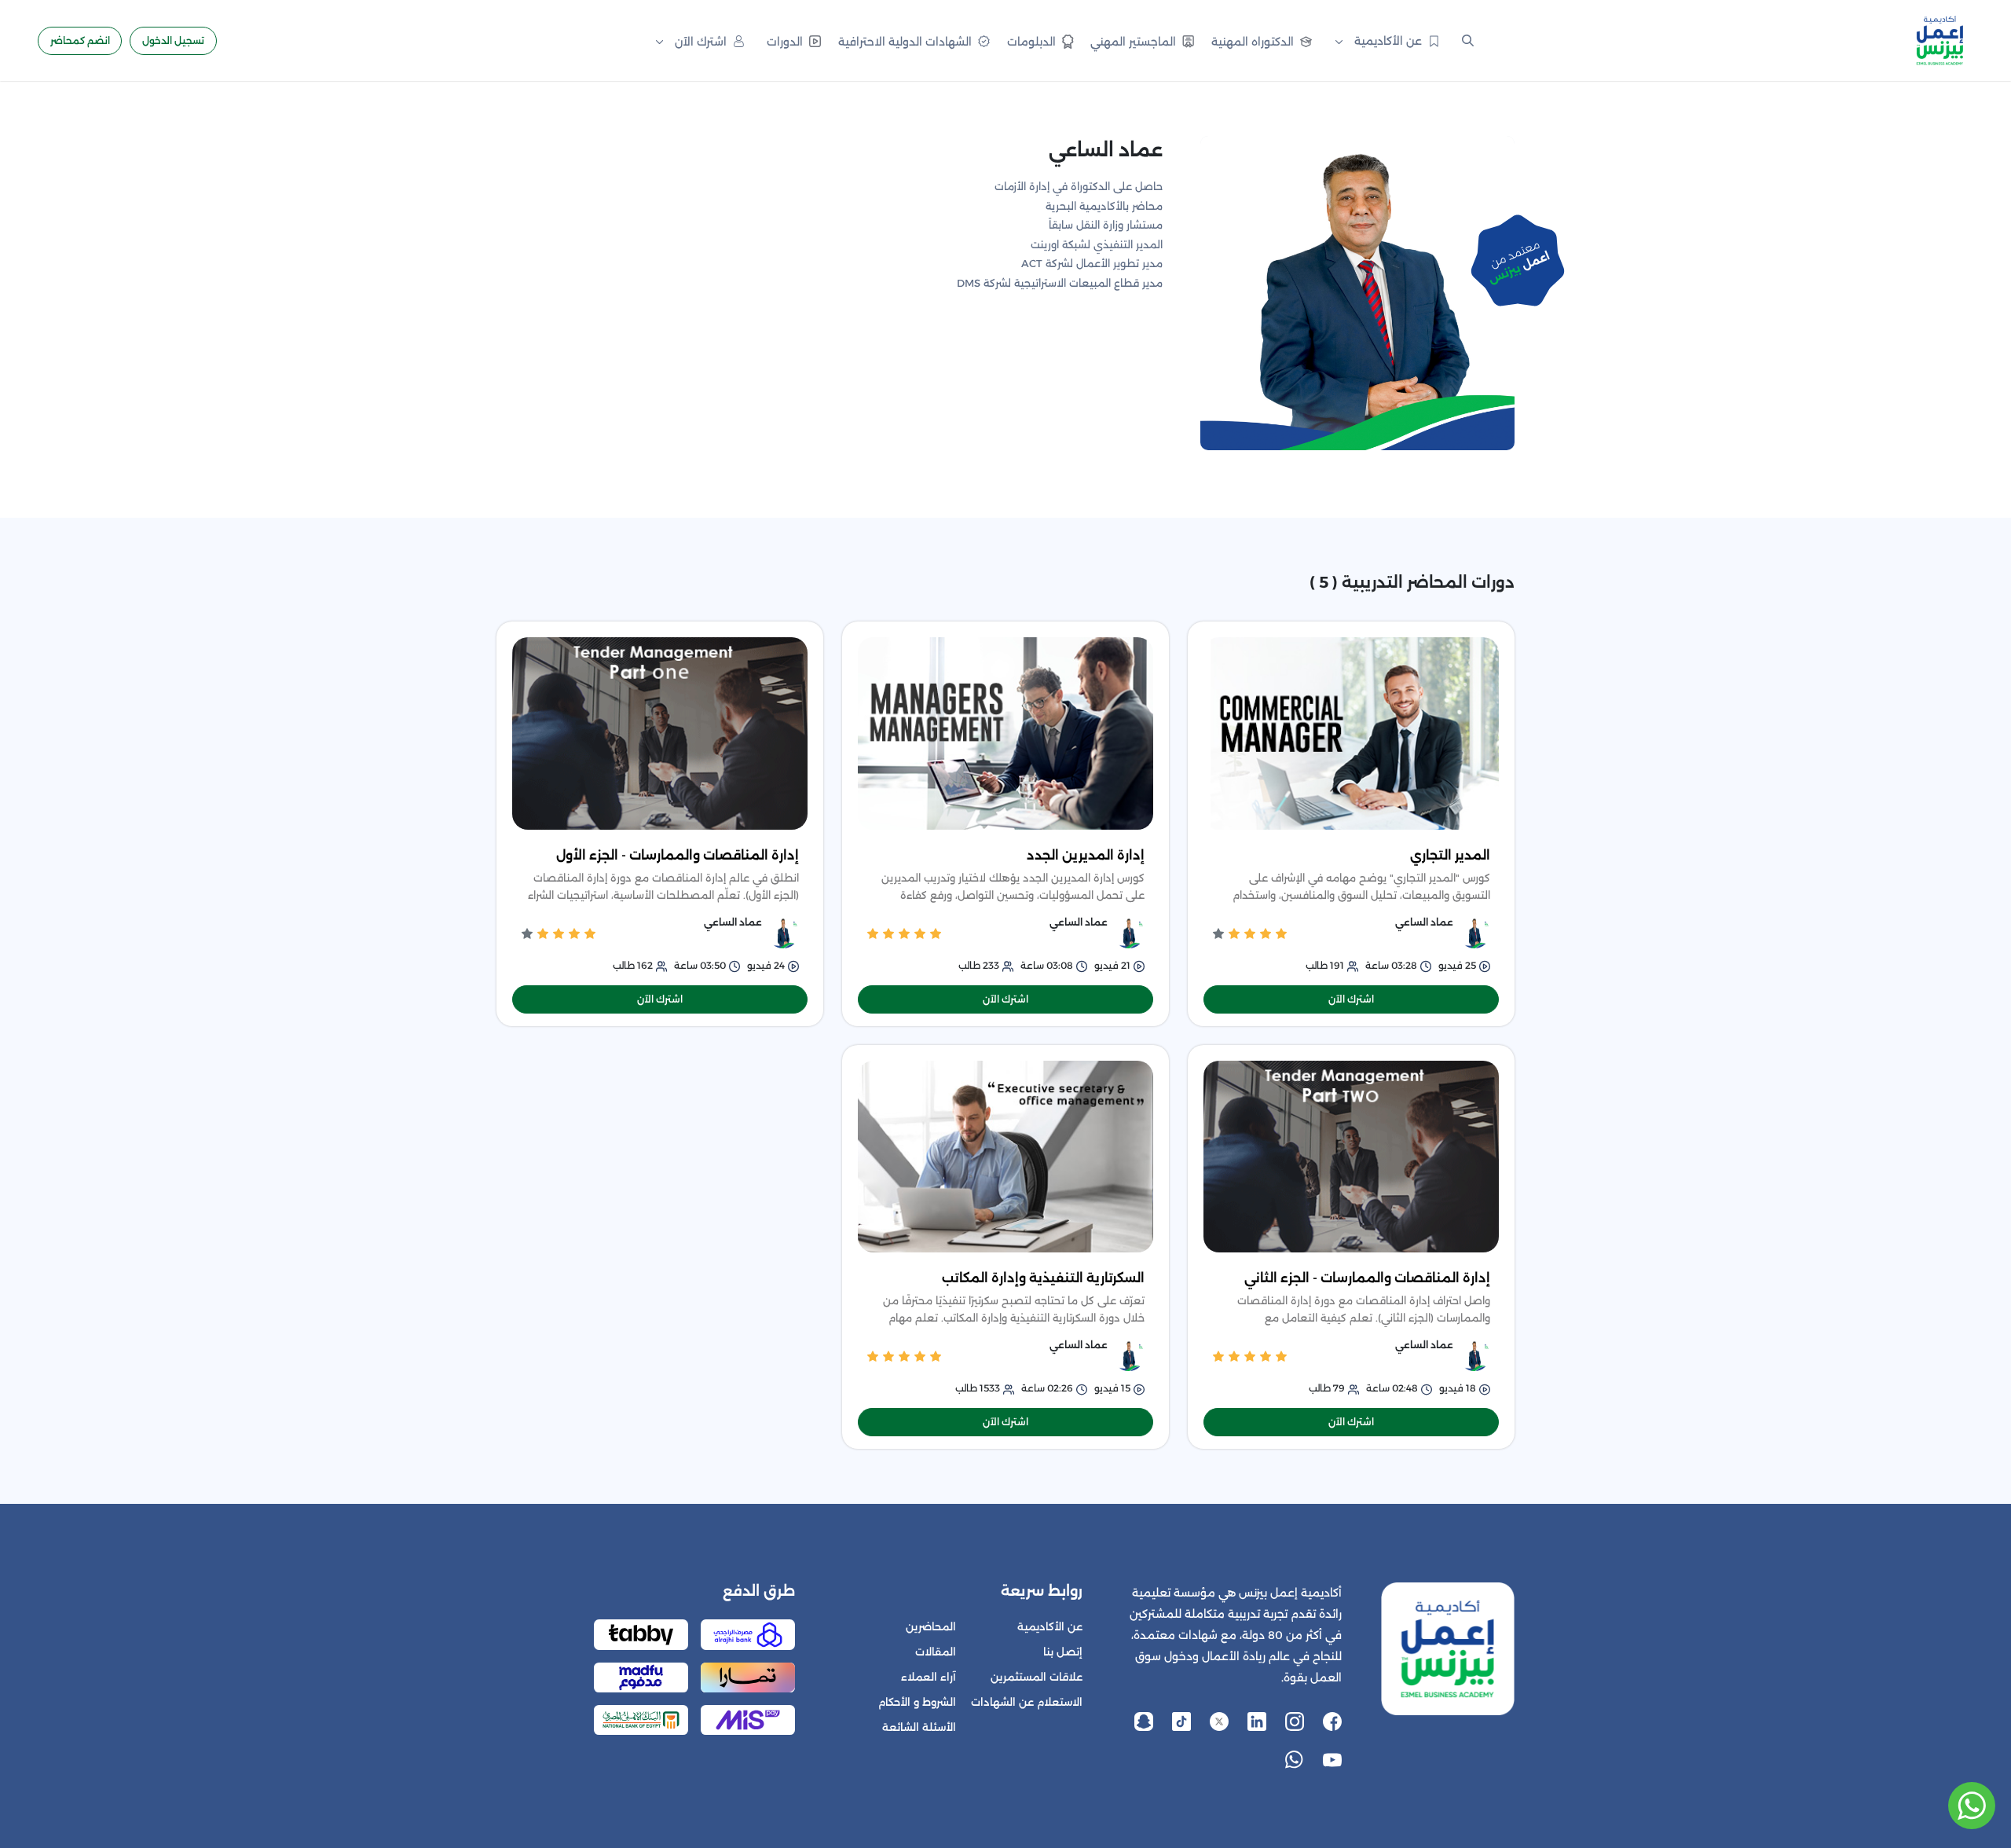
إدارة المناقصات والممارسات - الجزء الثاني (1367, 1278)
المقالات (936, 1652)
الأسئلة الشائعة (919, 1727)
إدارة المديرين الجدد (1086, 855)
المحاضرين (931, 1627)
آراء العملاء (929, 1677)
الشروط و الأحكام (917, 1702)
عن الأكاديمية (1050, 1627)
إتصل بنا (1063, 1652)
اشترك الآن (1351, 999)
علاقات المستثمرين (1037, 1677)
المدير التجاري (1450, 855)
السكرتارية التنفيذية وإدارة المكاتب (1043, 1278)
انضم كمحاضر (80, 40)
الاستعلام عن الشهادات (1027, 1702)
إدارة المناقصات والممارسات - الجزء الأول (678, 855)
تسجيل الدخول (173, 40)
